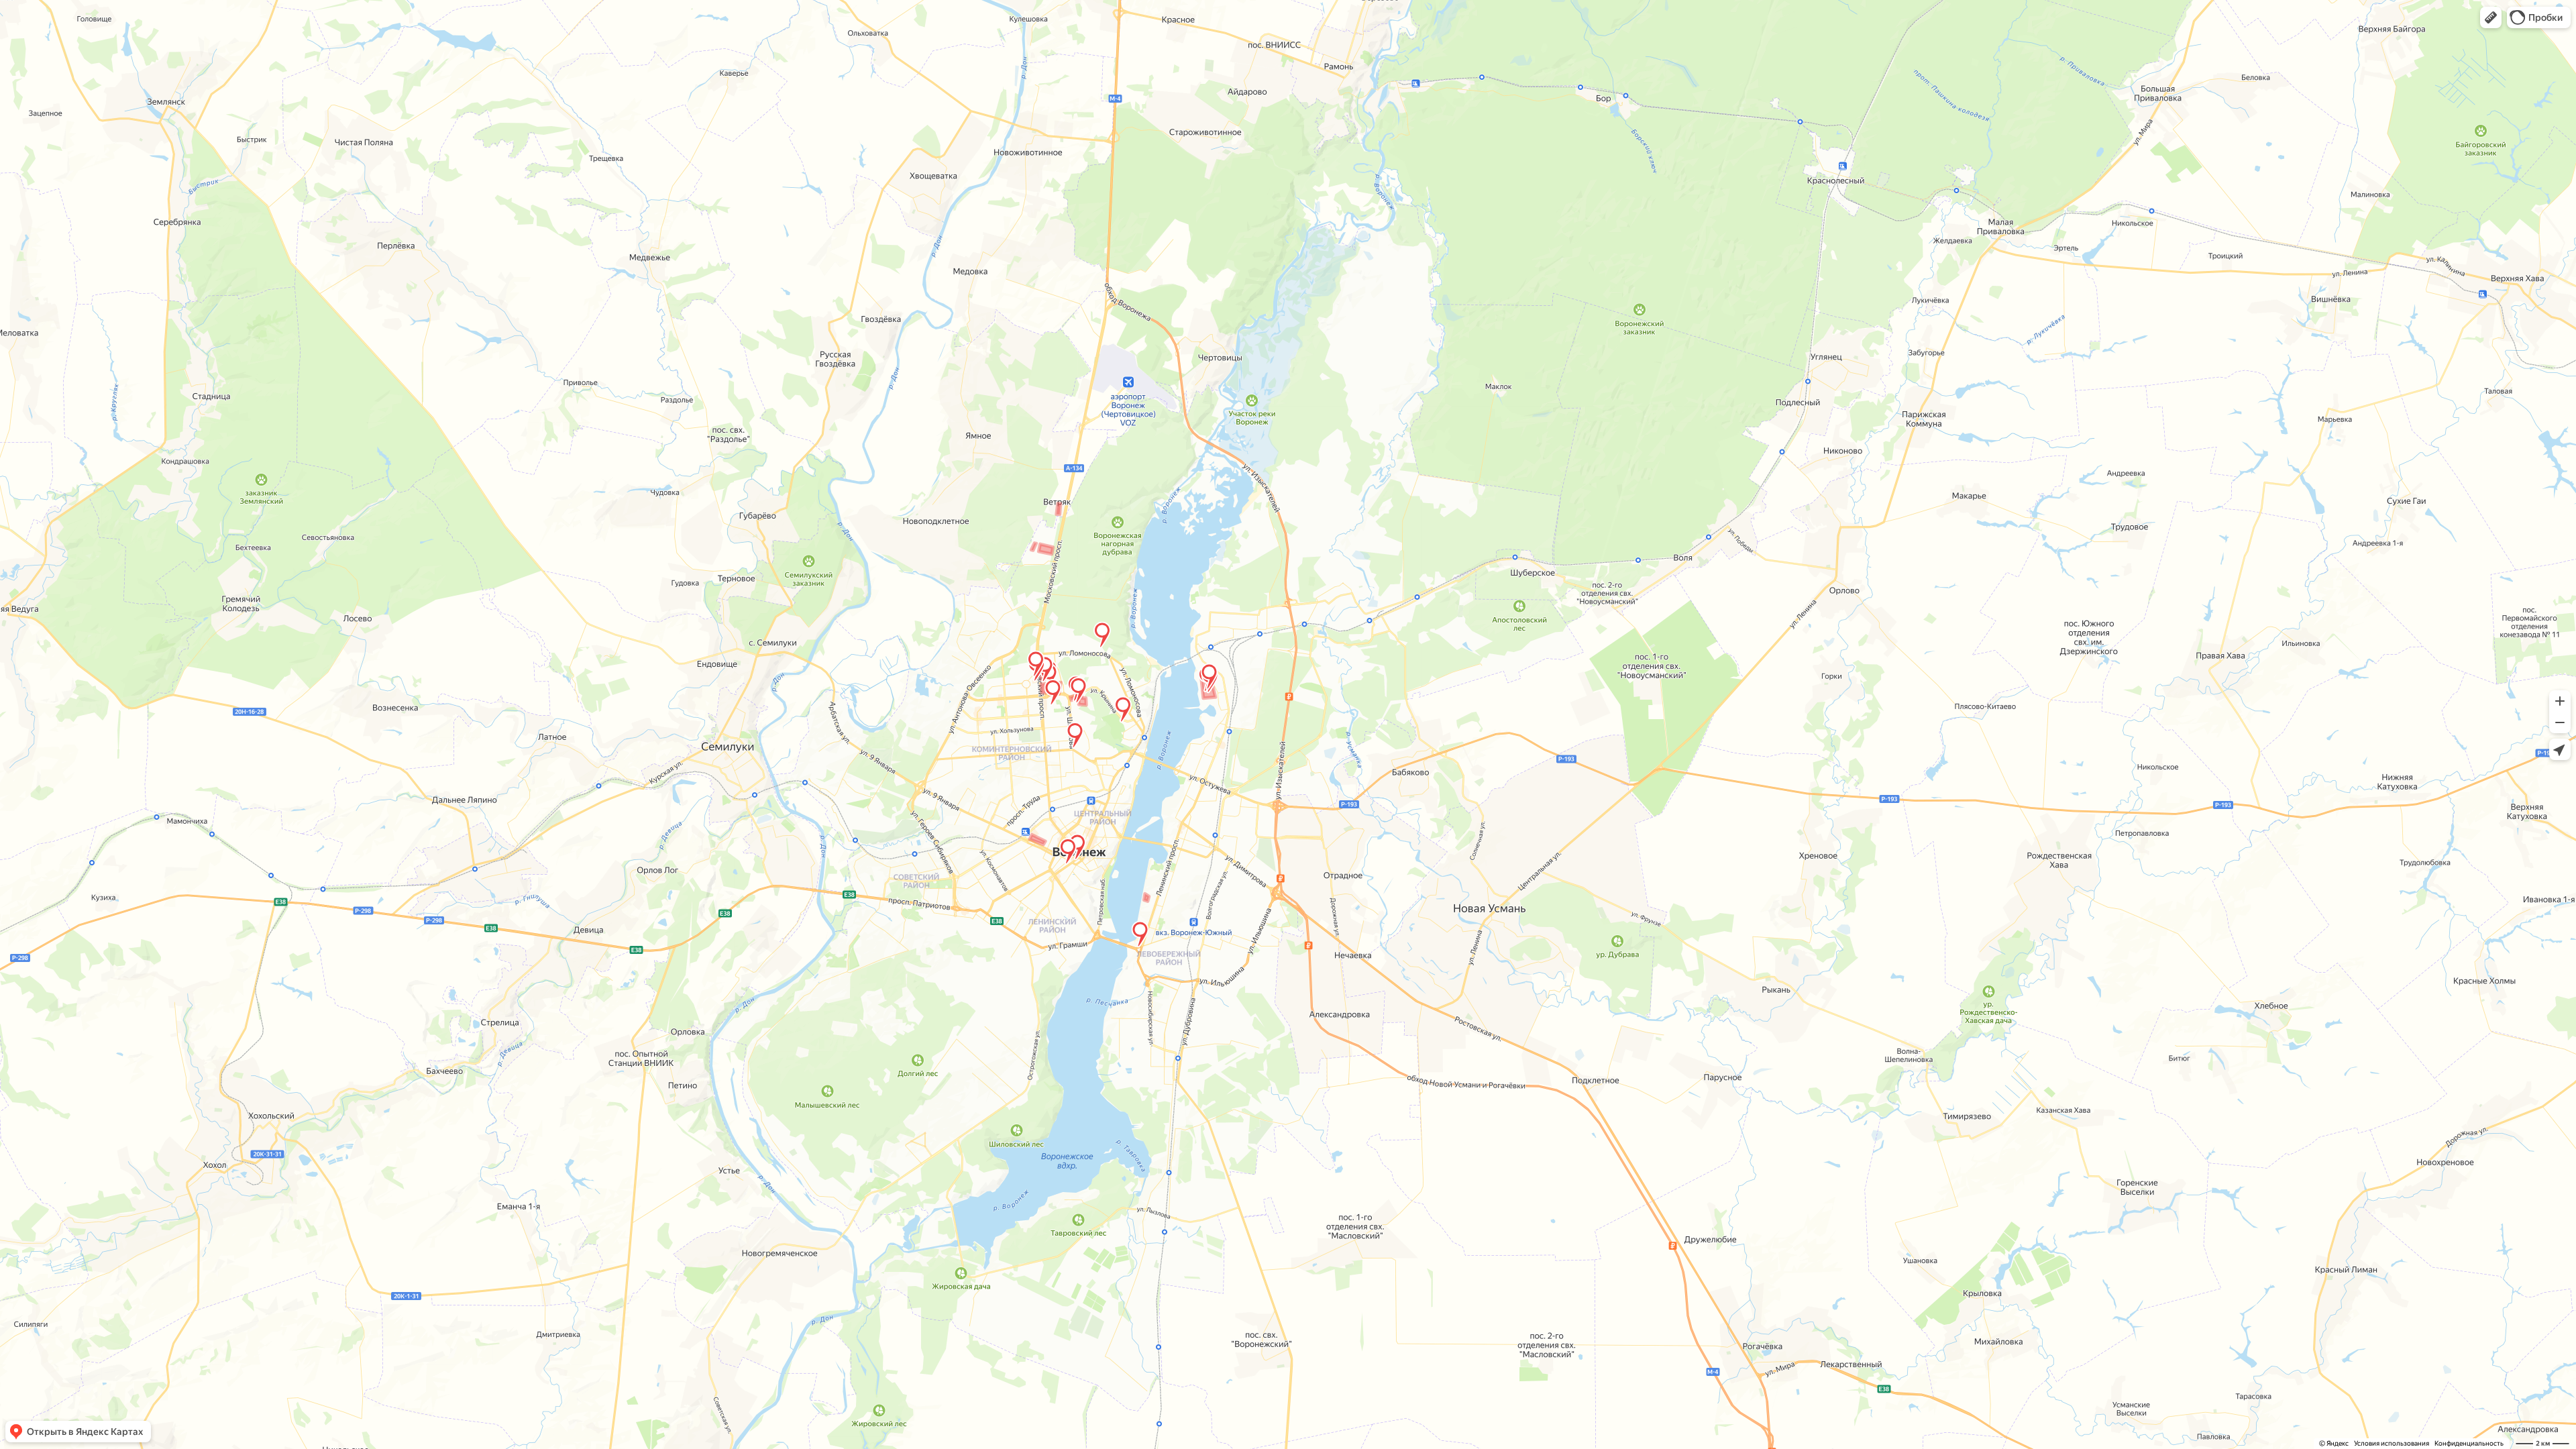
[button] (2491, 17)
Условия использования (2392, 1443)
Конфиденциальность (2469, 1443)
